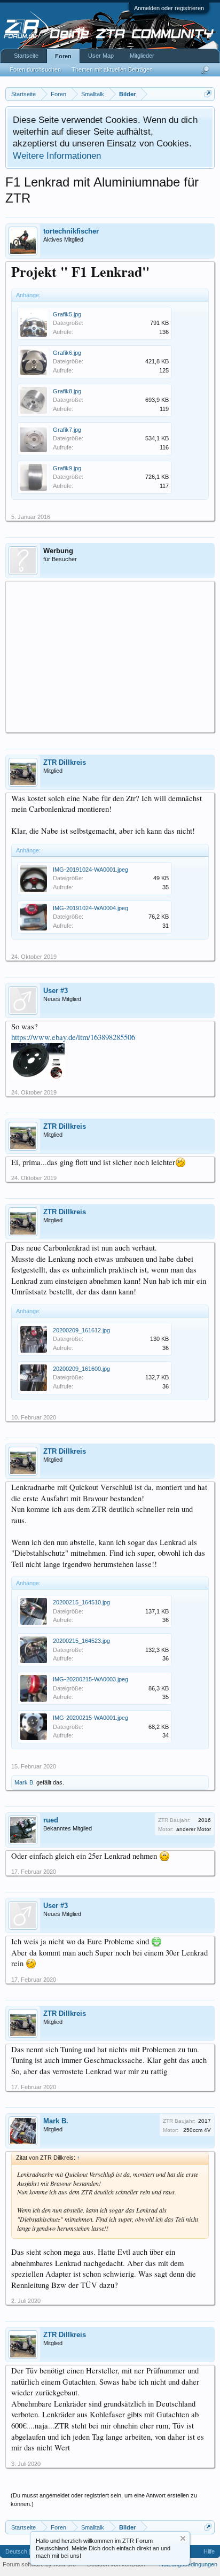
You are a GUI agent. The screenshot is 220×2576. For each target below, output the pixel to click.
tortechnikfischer (71, 231)
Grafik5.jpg (67, 314)
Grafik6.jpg (67, 353)
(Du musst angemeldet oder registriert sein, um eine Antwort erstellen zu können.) (104, 2500)
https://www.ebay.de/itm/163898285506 (73, 1037)
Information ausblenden (183, 2538)
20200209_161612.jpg (81, 1330)
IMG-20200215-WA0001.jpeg (91, 1718)
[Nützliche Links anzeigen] (208, 94)
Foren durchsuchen (35, 69)
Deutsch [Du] (22, 2551)
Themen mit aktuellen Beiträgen (112, 69)
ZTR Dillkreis (65, 762)
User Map (101, 56)
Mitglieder (142, 56)
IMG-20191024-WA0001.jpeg (91, 870)
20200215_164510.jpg (81, 1602)
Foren (63, 56)
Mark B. (25, 1782)
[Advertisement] (110, 656)
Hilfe (209, 2551)
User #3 (56, 991)
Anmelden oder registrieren (169, 8)
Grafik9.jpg (67, 468)
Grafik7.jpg (67, 430)
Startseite (26, 56)
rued (51, 1820)
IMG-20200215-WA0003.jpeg (91, 1679)
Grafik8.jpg (67, 391)
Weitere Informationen (57, 156)
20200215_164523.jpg (81, 1641)
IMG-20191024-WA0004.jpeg (91, 908)
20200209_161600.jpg (81, 1369)
